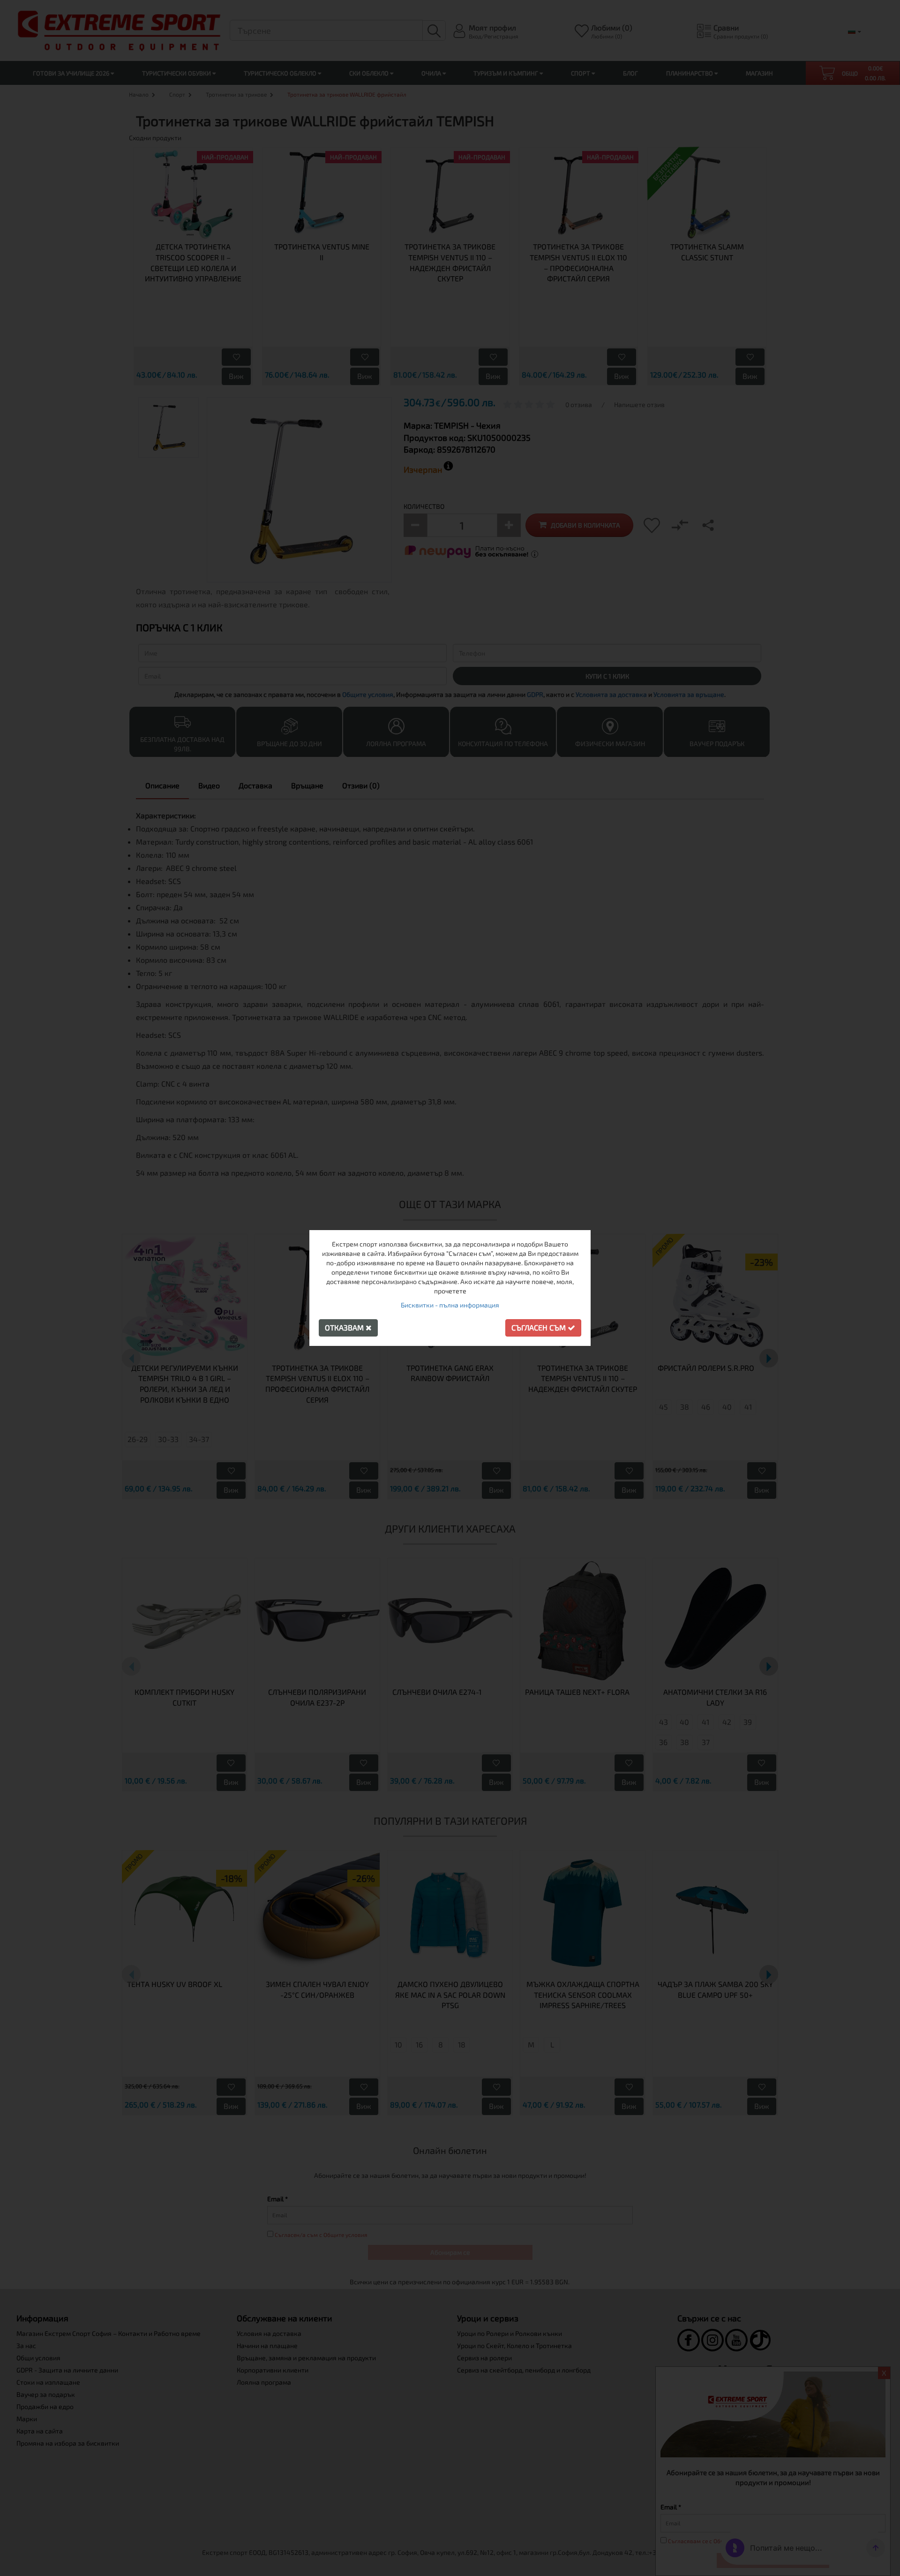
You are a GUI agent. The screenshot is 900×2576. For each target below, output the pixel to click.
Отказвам (345, 1327)
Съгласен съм (540, 1327)
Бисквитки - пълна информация (450, 1305)
